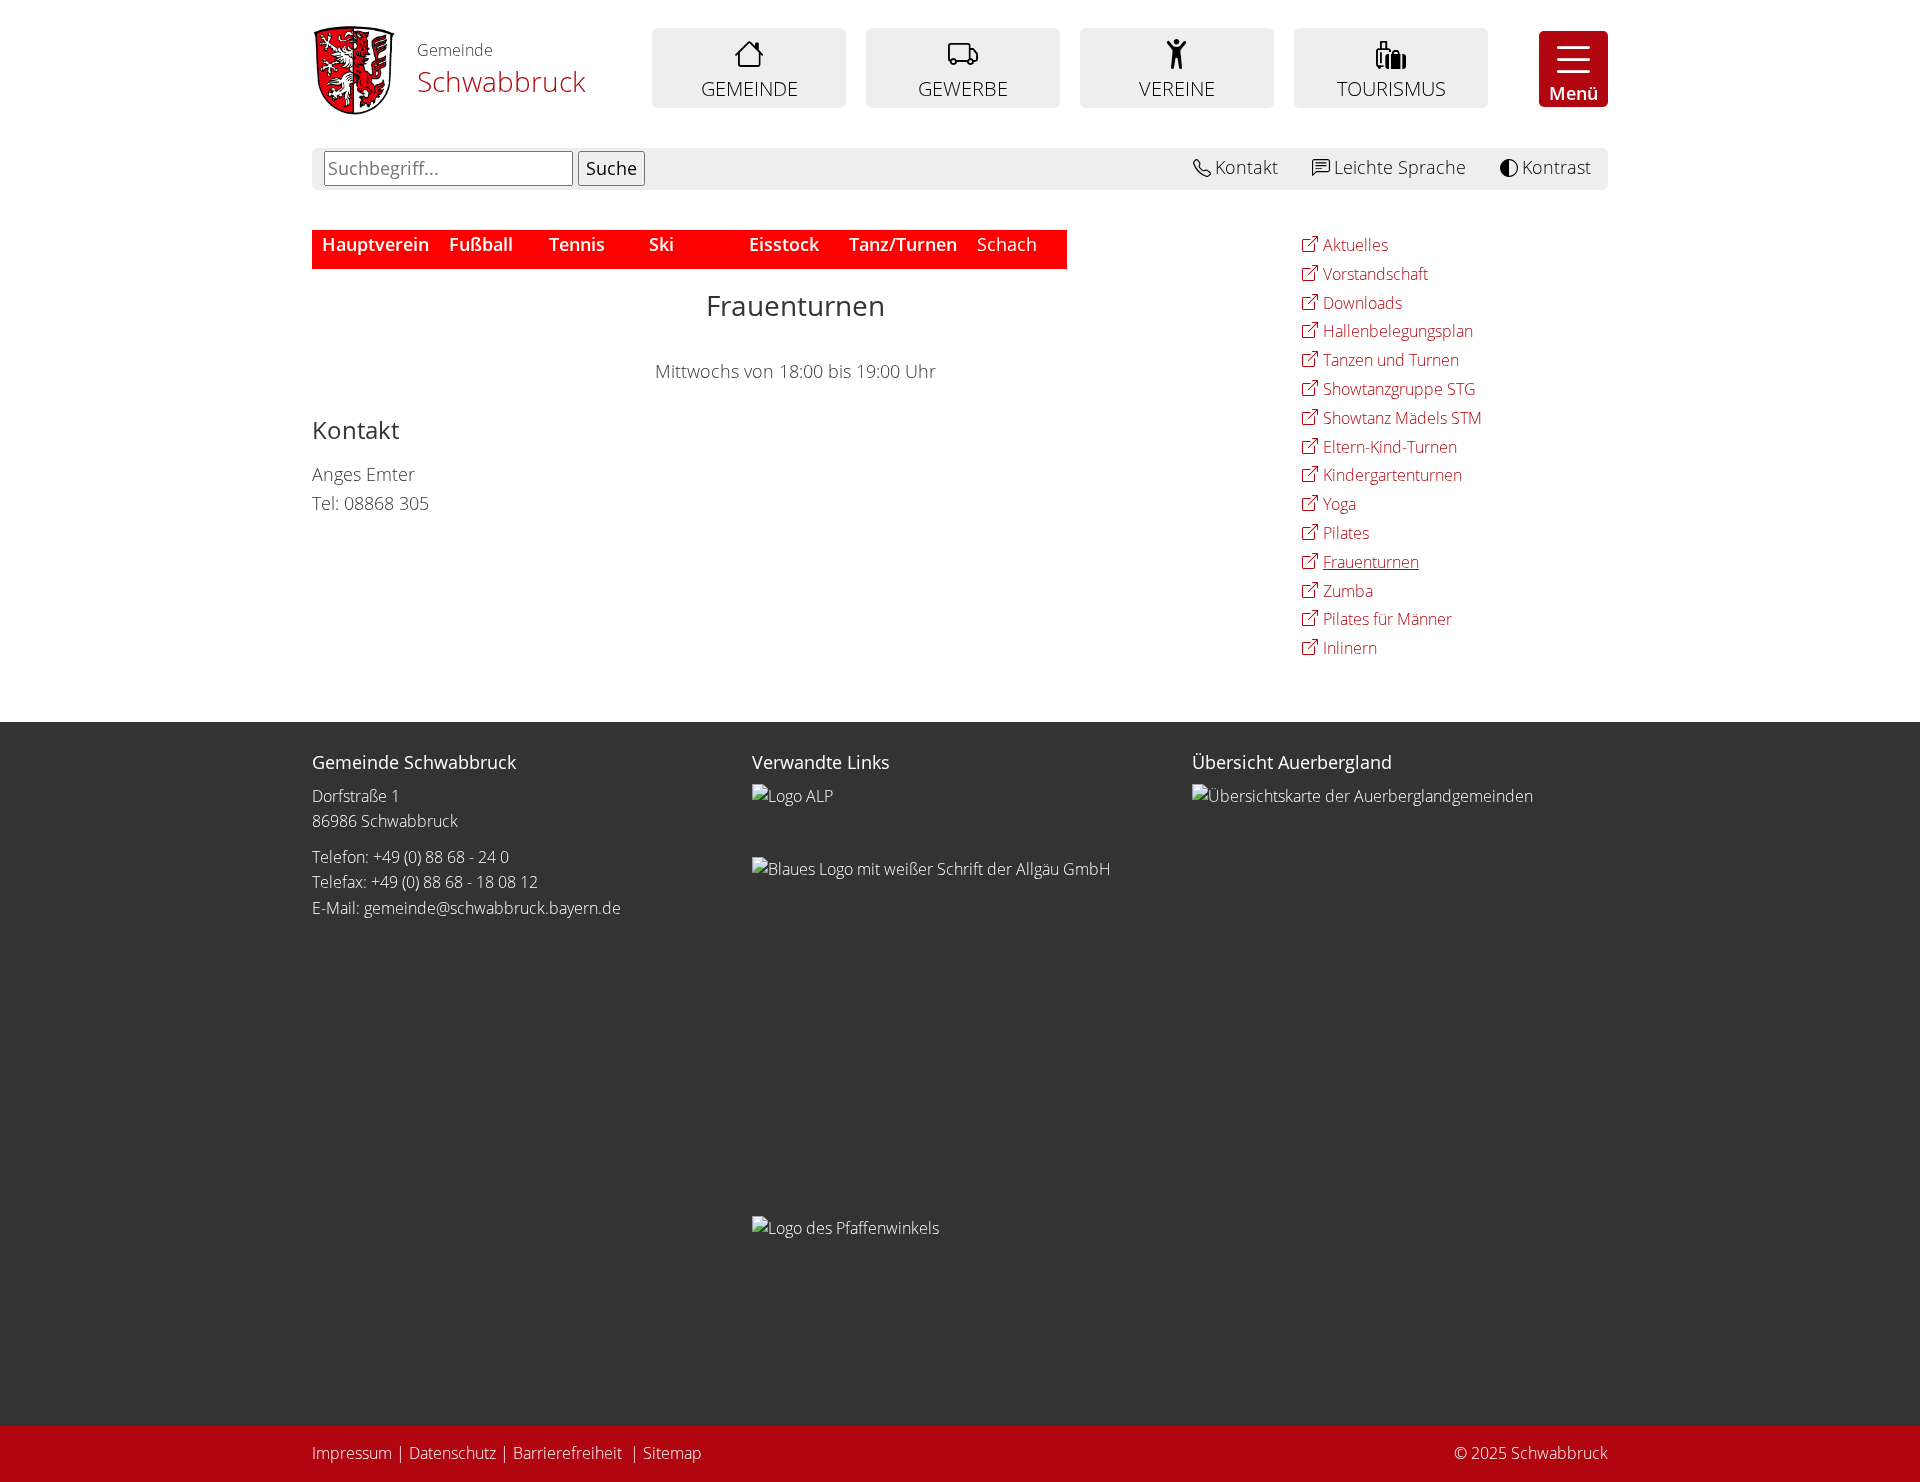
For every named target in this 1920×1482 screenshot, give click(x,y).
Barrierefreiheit (569, 1453)
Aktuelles (1355, 245)
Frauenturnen (1371, 562)
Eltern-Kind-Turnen (1390, 447)
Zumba (1348, 591)
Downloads (1362, 303)
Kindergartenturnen (1392, 475)
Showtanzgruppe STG (1399, 389)
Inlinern (1350, 648)
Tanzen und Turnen (1391, 360)
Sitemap (672, 1453)
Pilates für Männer (1387, 619)
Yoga (1339, 504)
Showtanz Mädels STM (1402, 418)
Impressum (352, 1453)
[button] (1573, 69)
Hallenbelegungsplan (1398, 331)
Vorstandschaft (1375, 274)
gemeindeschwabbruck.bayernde (492, 908)
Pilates (1346, 533)
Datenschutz (452, 1453)
